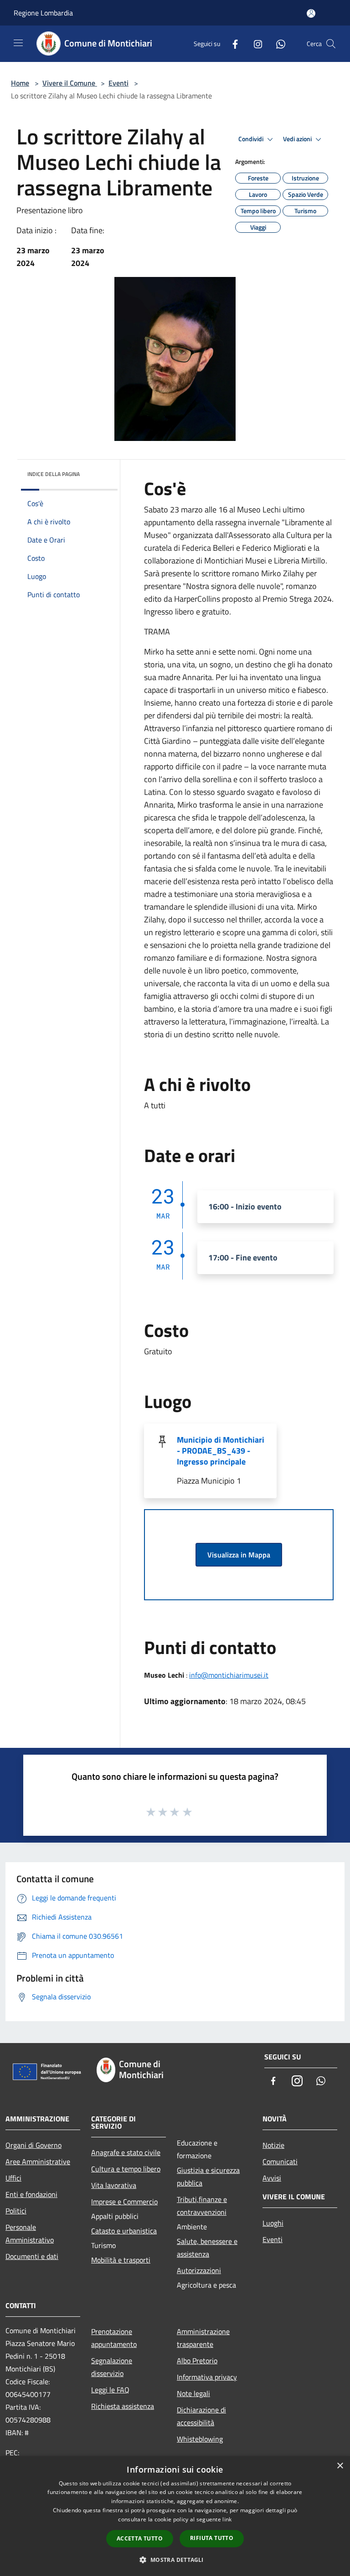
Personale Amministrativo (30, 2233)
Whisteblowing (200, 2439)
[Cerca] (331, 44)
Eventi (118, 83)
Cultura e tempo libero (126, 2169)
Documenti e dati (32, 2256)
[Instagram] (254, 44)
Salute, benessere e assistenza (207, 2248)
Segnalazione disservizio (112, 2367)
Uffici (13, 2178)
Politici (16, 2211)
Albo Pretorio (197, 2361)
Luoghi (273, 2223)
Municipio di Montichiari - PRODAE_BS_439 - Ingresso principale (221, 1451)
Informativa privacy (207, 2377)
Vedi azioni (298, 139)
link (227, 2519)
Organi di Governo (33, 2145)
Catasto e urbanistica (124, 2231)
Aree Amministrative (38, 2161)
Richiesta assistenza (123, 2406)
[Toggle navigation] (18, 43)
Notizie (273, 2145)
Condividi (252, 139)
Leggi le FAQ (110, 2390)
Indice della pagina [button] (54, 474)
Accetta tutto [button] (140, 2538)
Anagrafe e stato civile (126, 2152)
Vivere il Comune (70, 83)
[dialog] (175, 2516)
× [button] (340, 2466)
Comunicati (280, 2161)
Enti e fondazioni (31, 2194)
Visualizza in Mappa (239, 1555)
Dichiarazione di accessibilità (201, 2416)
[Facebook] (232, 44)
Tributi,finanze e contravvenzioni (202, 2206)
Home (20, 83)
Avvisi (272, 2178)
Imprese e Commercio (124, 2202)
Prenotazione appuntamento (114, 2338)
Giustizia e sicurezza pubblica (208, 2177)
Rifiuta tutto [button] (212, 2538)
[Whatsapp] (277, 44)
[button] (175, 2560)
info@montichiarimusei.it (229, 1675)
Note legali (193, 2393)
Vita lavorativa (114, 2185)
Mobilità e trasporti (121, 2260)
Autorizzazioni (199, 2270)
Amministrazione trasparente (203, 2338)
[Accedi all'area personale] (311, 13)
